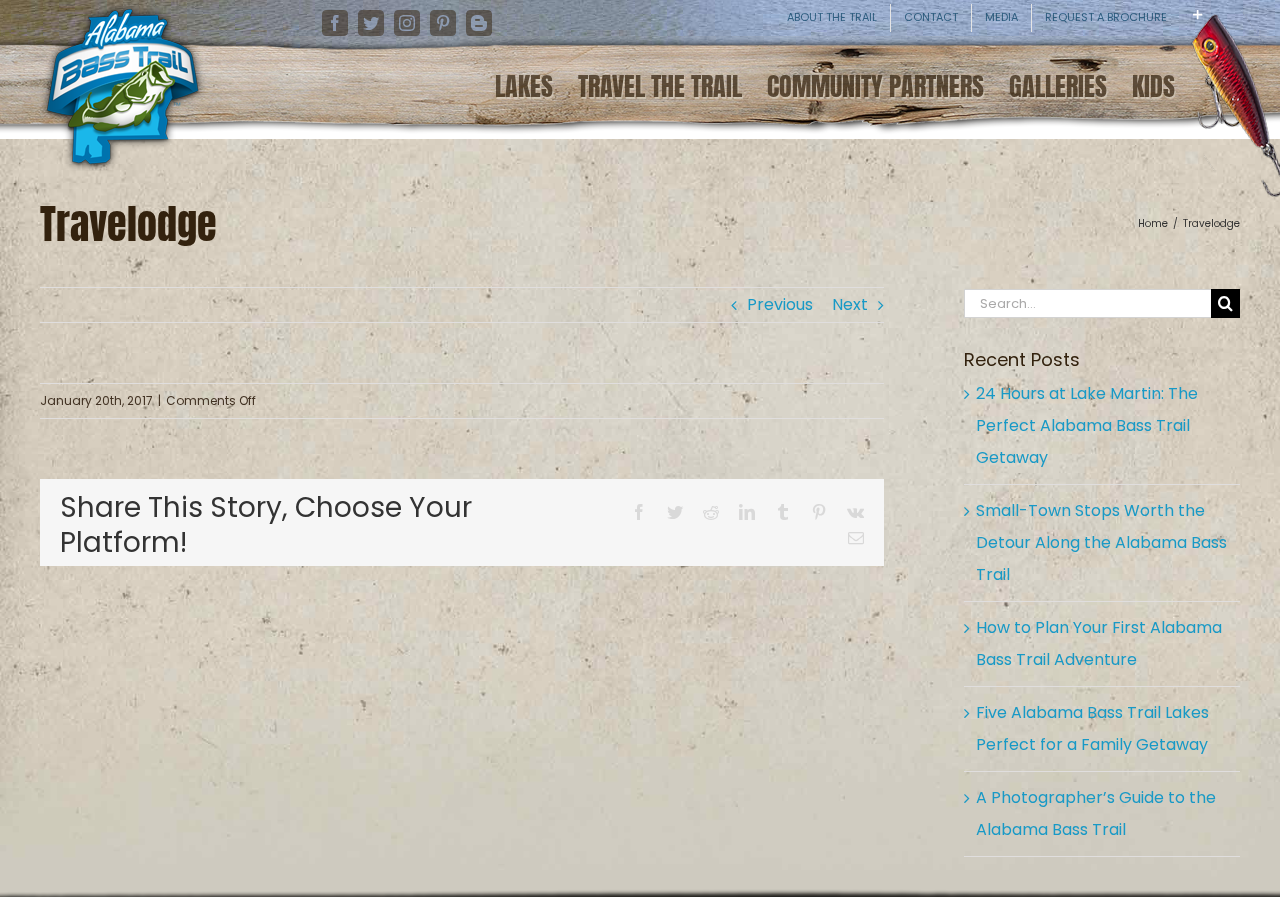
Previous (780, 304)
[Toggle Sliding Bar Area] (1262, 30)
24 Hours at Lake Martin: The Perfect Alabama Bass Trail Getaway (1087, 425)
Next (850, 304)
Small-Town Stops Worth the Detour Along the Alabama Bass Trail (1101, 542)
